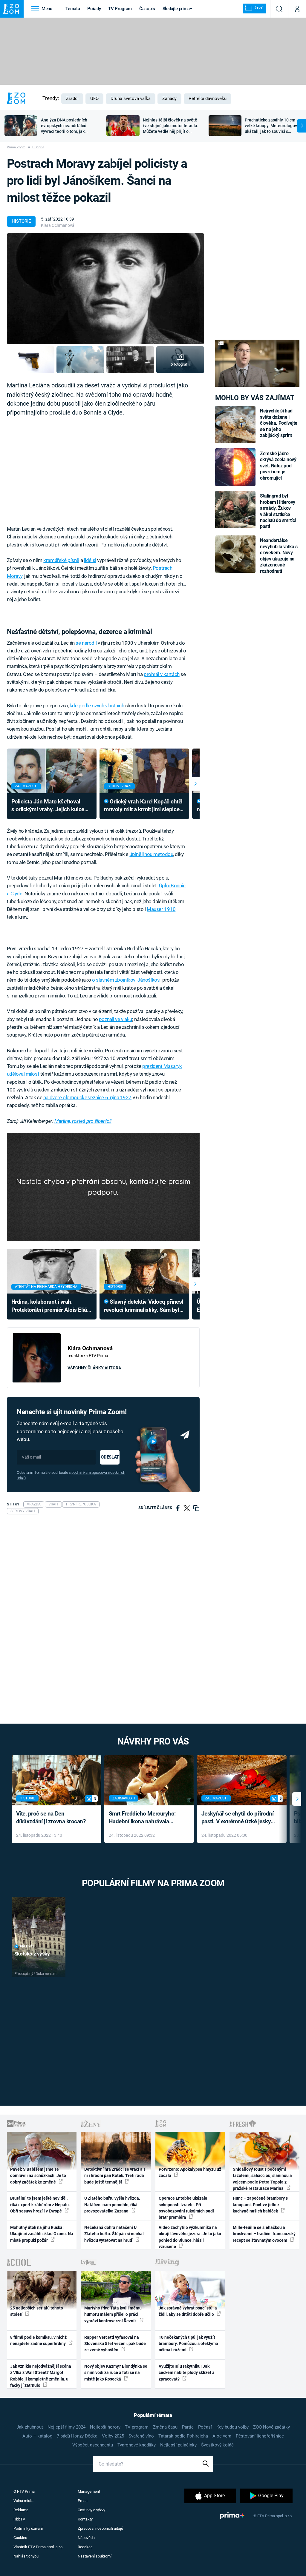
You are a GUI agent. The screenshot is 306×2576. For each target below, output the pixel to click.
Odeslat (110, 1457)
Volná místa (23, 2501)
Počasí (205, 2427)
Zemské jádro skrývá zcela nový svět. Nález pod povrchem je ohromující (278, 466)
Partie (188, 2427)
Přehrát (27, 1946)
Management (89, 2491)
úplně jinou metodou (151, 854)
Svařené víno (141, 2436)
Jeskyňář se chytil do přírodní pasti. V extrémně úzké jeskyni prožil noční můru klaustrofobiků (238, 1818)
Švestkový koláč (217, 2445)
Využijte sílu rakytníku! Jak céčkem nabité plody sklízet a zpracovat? (187, 2373)
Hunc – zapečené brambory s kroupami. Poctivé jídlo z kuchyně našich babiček (260, 2205)
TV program (137, 2427)
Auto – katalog (37, 2436)
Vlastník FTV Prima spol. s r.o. (38, 2547)
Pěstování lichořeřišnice (260, 2436)
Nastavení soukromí (95, 2556)
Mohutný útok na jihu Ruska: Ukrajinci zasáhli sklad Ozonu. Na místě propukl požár (42, 2234)
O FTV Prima (24, 2491)
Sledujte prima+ (177, 9)
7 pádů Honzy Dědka (77, 2436)
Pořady (94, 9)
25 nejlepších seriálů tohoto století (37, 2311)
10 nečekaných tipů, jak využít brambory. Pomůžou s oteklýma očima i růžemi (188, 2344)
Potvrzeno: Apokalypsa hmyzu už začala (190, 2172)
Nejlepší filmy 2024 (66, 2427)
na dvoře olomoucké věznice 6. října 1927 (87, 1097)
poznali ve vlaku (115, 1019)
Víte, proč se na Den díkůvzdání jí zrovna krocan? (51, 1818)
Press (83, 2501)
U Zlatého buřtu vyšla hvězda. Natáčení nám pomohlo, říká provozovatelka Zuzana (112, 2205)
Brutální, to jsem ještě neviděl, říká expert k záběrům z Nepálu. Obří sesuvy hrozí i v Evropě (40, 2205)
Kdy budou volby (232, 2427)
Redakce (85, 2547)
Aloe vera (222, 2436)
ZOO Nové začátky (271, 2427)
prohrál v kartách (162, 674)
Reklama (21, 2510)
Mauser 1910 (161, 909)
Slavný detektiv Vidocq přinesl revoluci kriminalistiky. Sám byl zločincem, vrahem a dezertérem (144, 1306)
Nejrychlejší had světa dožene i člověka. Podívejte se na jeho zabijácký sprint (279, 423)
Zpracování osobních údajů (100, 2528)
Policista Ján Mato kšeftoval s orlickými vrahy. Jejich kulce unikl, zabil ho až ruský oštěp (48, 806)
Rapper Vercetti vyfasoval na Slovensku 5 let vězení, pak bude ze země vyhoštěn (115, 2344)
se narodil (86, 643)
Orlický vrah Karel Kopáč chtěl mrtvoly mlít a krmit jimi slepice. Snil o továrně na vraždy (143, 806)
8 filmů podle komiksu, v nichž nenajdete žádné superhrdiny (38, 2340)
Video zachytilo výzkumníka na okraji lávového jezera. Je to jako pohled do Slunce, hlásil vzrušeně (190, 2237)
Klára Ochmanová (58, 225)
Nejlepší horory (105, 2427)
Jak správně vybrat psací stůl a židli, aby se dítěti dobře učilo (188, 2311)
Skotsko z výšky (32, 1954)
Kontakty (85, 2519)
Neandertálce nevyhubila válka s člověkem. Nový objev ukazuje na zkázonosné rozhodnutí (279, 556)
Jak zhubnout (30, 2427)
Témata (73, 9)
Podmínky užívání (28, 2528)
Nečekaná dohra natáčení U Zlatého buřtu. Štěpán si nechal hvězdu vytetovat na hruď (114, 2234)
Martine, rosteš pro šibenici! (83, 1121)
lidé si (90, 560)
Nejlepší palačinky (178, 2445)
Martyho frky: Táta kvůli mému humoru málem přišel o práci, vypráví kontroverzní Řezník (113, 2314)
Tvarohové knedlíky (137, 2445)
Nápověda (86, 2538)
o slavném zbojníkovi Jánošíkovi (126, 980)
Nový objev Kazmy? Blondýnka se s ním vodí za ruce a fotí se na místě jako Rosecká (116, 2373)
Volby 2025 (113, 2436)
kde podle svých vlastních (97, 706)
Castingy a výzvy (91, 2510)
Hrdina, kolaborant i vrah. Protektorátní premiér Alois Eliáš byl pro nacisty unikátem (51, 1306)
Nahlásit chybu (26, 2556)
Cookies (20, 2538)
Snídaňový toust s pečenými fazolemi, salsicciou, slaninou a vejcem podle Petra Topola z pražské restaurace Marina (262, 2179)
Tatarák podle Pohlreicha (183, 2436)
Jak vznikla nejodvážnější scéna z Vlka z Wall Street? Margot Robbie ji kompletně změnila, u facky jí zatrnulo (41, 2376)
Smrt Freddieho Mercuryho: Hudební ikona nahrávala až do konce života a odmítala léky (145, 1818)
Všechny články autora (94, 1368)
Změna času (165, 2427)
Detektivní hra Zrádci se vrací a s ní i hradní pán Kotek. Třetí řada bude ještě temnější (115, 2176)
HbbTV (19, 2519)
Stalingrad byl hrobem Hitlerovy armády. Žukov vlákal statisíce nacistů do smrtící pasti (278, 511)
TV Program (120, 9)
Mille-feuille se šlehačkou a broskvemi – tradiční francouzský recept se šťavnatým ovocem (264, 2234)
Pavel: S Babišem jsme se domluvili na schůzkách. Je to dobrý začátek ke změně (38, 2176)
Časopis (147, 9)
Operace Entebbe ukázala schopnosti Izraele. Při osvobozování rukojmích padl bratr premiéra (186, 2208)
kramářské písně (61, 560)
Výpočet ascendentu (93, 2445)
